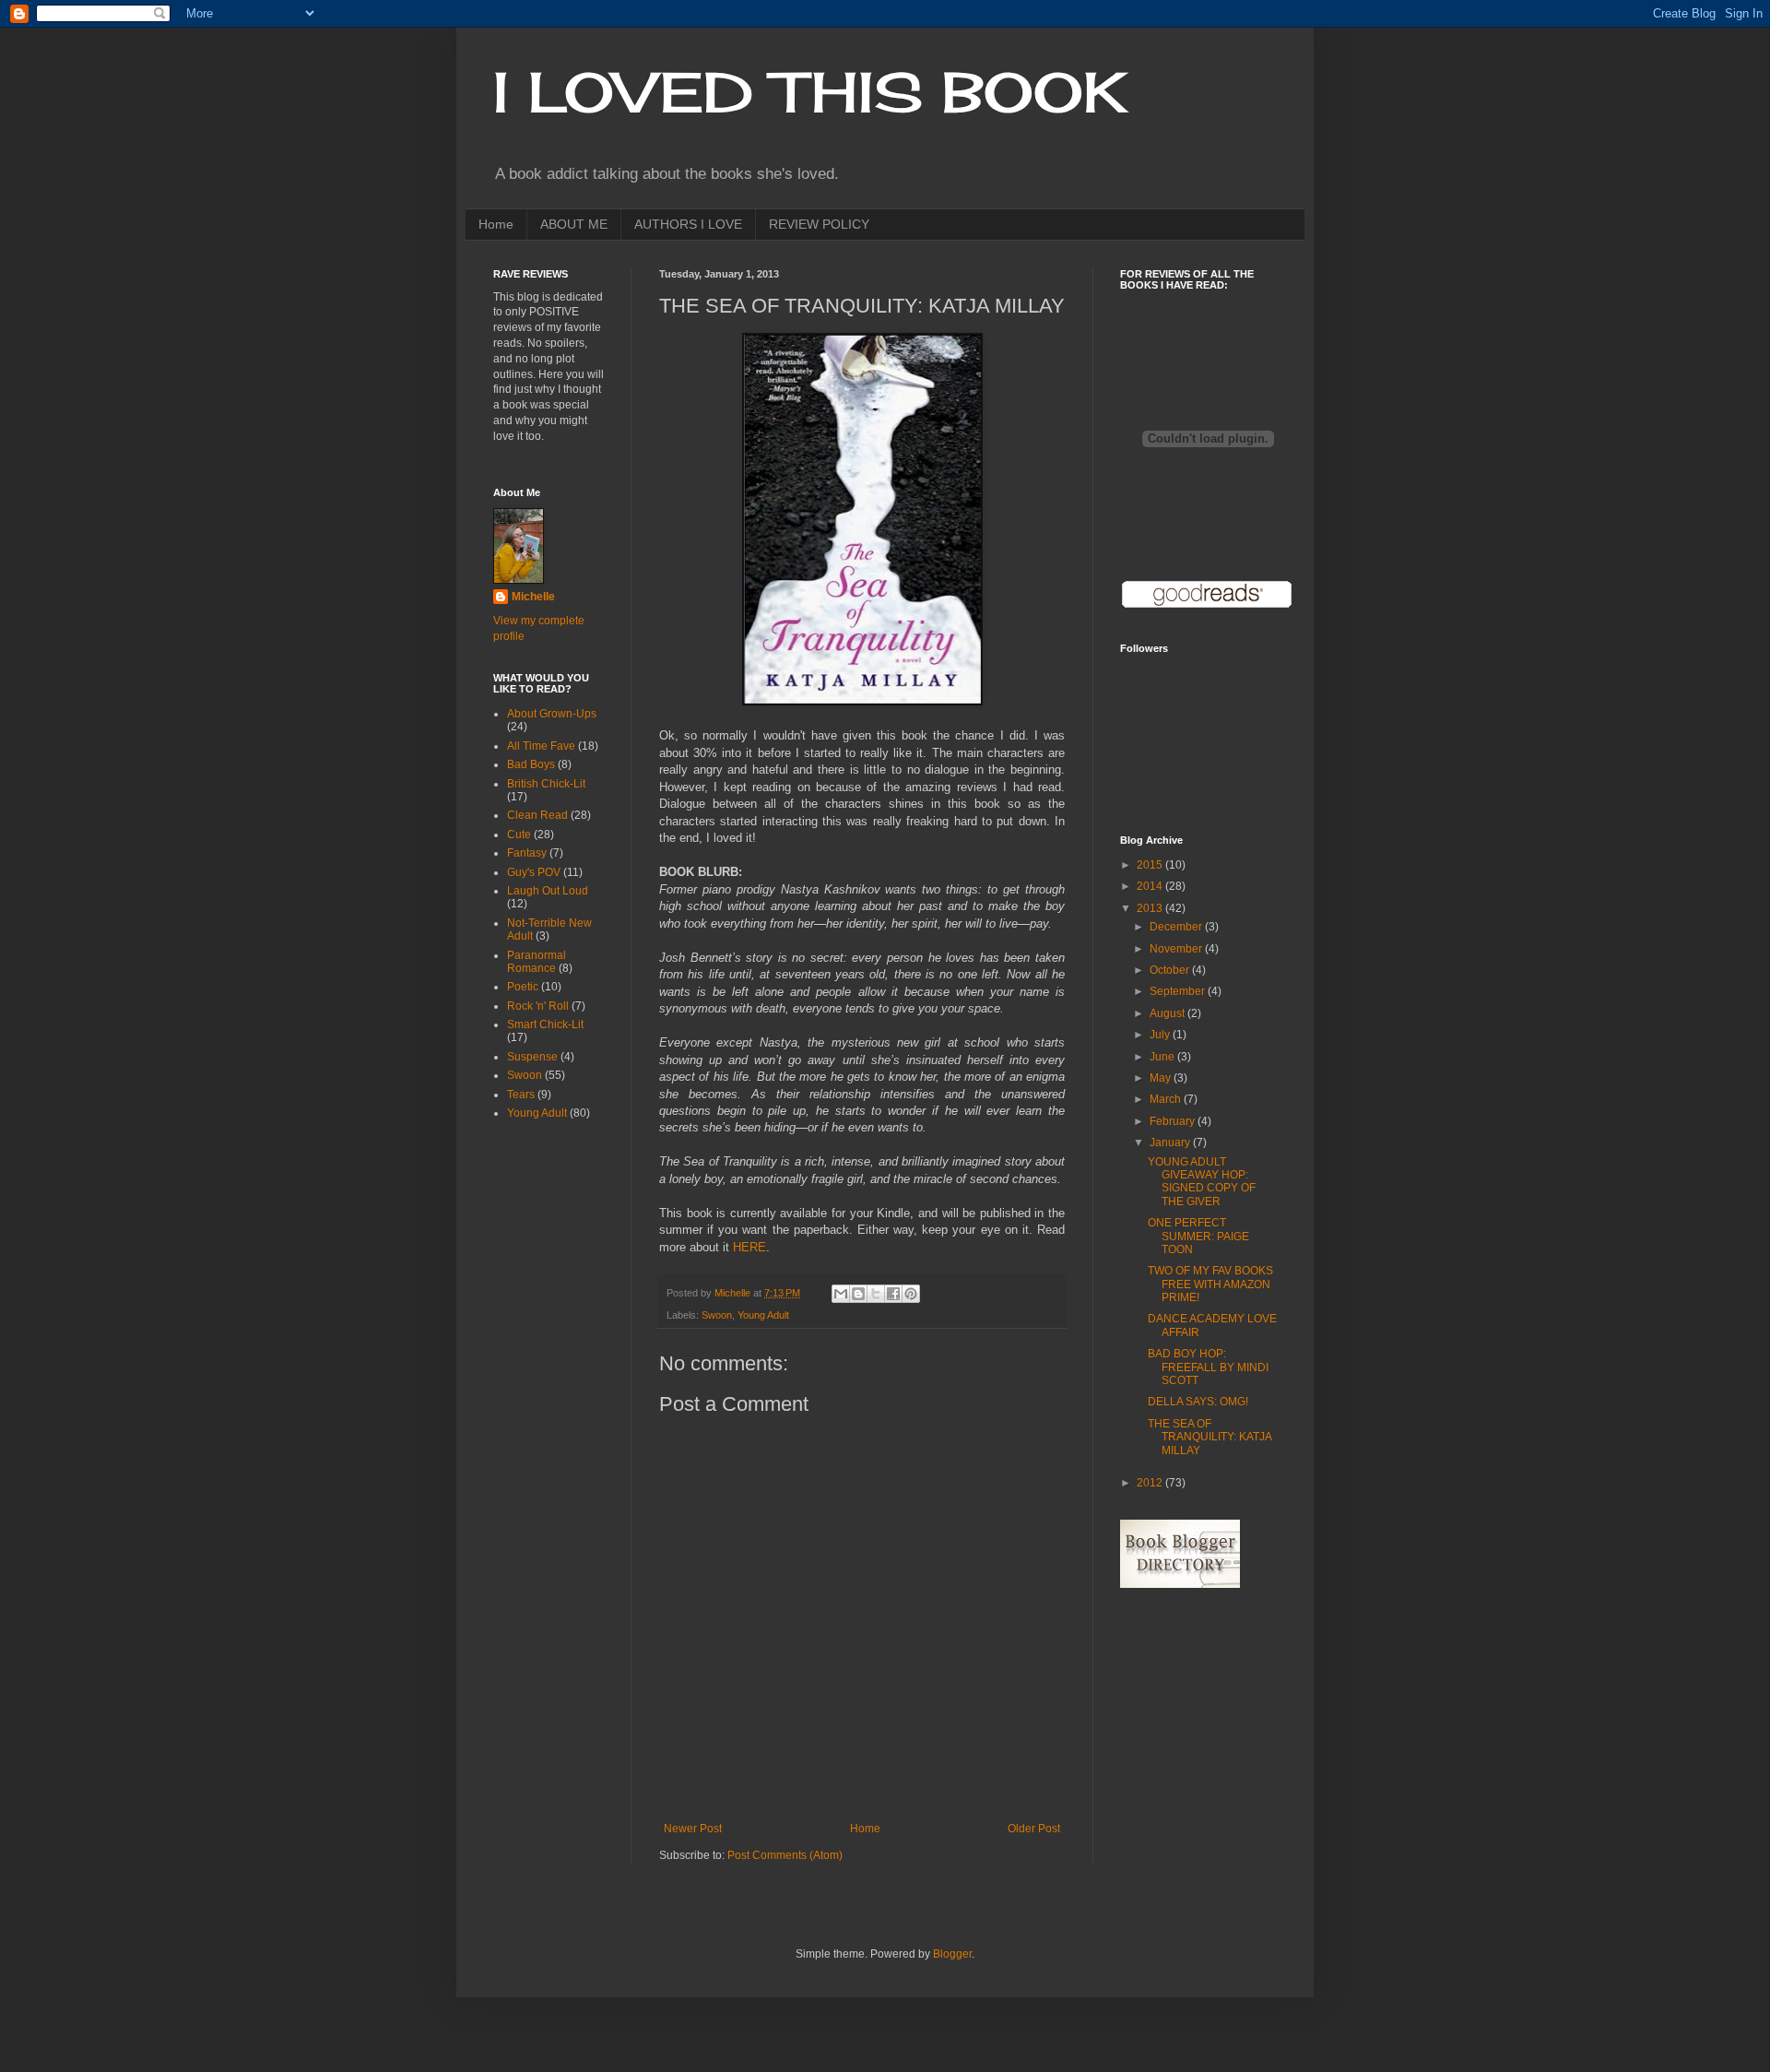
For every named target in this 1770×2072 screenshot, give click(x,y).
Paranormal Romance (537, 962)
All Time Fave (541, 746)
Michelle (533, 597)
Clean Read (537, 815)
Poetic (523, 987)
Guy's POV (534, 872)
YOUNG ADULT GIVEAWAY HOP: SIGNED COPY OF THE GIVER (1202, 1182)
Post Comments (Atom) (785, 1855)
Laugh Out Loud (548, 891)
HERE (749, 1247)
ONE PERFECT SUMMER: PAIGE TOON (1198, 1236)
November (1177, 949)
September (1179, 991)
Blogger (952, 1954)
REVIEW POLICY (819, 224)
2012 (1151, 1483)
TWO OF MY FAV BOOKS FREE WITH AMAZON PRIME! (1210, 1284)
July (1161, 1035)
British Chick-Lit (546, 784)
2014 (1151, 886)
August (1168, 1013)
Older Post (1034, 1829)
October (1171, 970)
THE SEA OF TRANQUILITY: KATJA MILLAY (1209, 1437)
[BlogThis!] (858, 1294)
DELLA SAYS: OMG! (1198, 1402)
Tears (521, 1095)
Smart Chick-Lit (545, 1024)
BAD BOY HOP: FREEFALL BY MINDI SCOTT (1208, 1367)
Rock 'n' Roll (538, 1006)
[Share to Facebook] (893, 1294)
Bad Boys (531, 764)
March (1167, 1099)
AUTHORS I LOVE (688, 224)
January (1171, 1143)
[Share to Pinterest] (911, 1294)
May (1162, 1078)
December (1177, 927)
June (1163, 1057)
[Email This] (841, 1294)
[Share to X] (876, 1294)
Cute (519, 835)
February (1174, 1121)
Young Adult (763, 1315)
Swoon (717, 1315)
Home (496, 224)
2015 (1151, 865)
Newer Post (693, 1829)
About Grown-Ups (552, 714)
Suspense (532, 1057)
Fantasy (527, 853)
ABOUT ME (574, 224)
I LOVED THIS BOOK (810, 92)
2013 (1151, 908)
